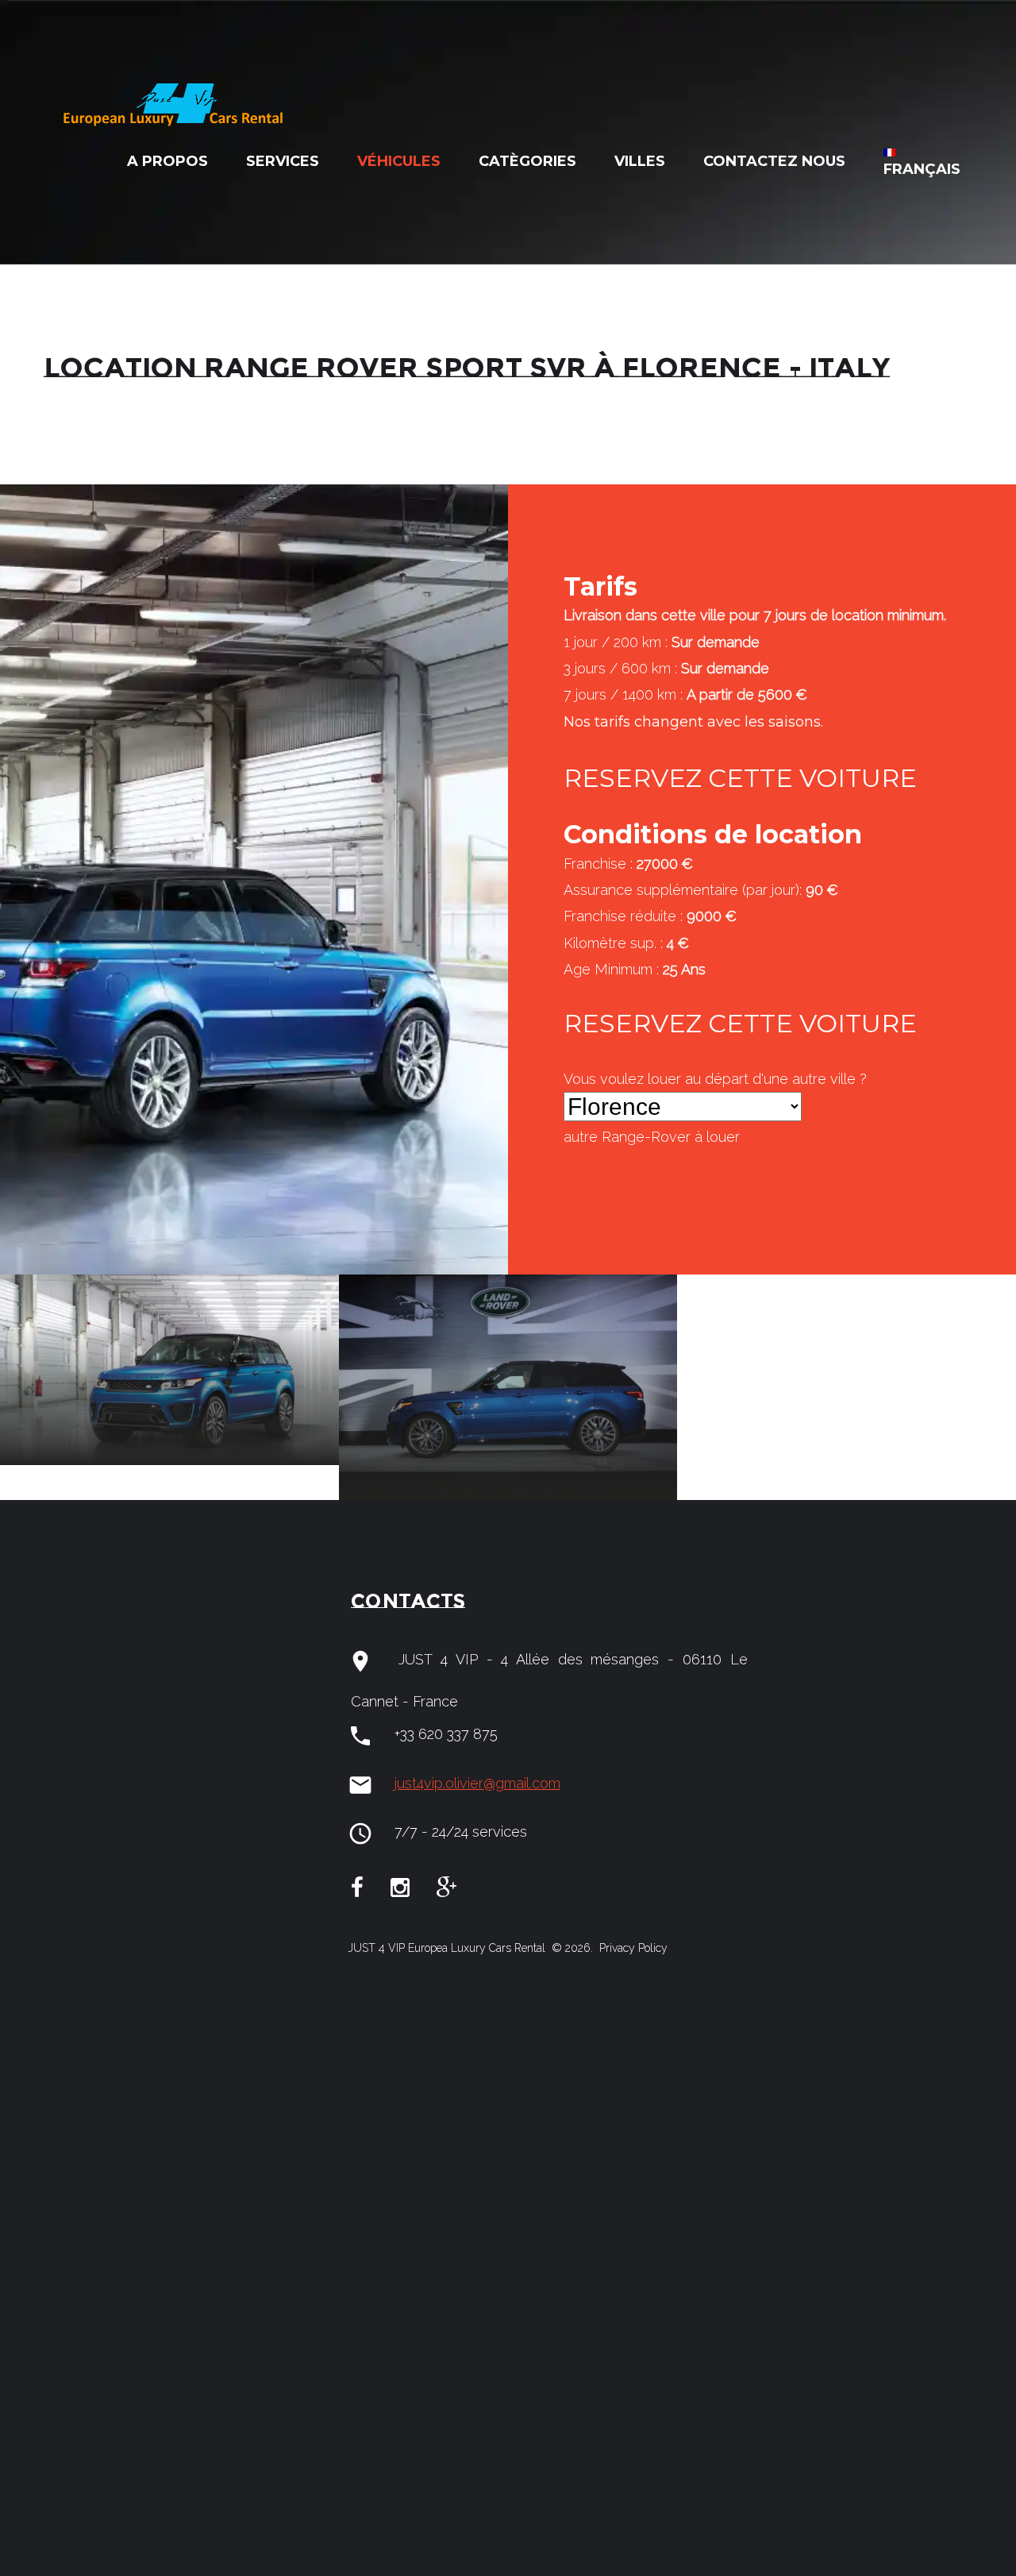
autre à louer (652, 1137)
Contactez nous (774, 161)
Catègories (527, 161)
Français (922, 169)
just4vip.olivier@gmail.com (477, 1783)
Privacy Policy (632, 1948)
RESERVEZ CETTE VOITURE (740, 778)
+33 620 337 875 (446, 1734)
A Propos (167, 161)
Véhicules (399, 161)
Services (283, 161)
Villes (640, 161)
